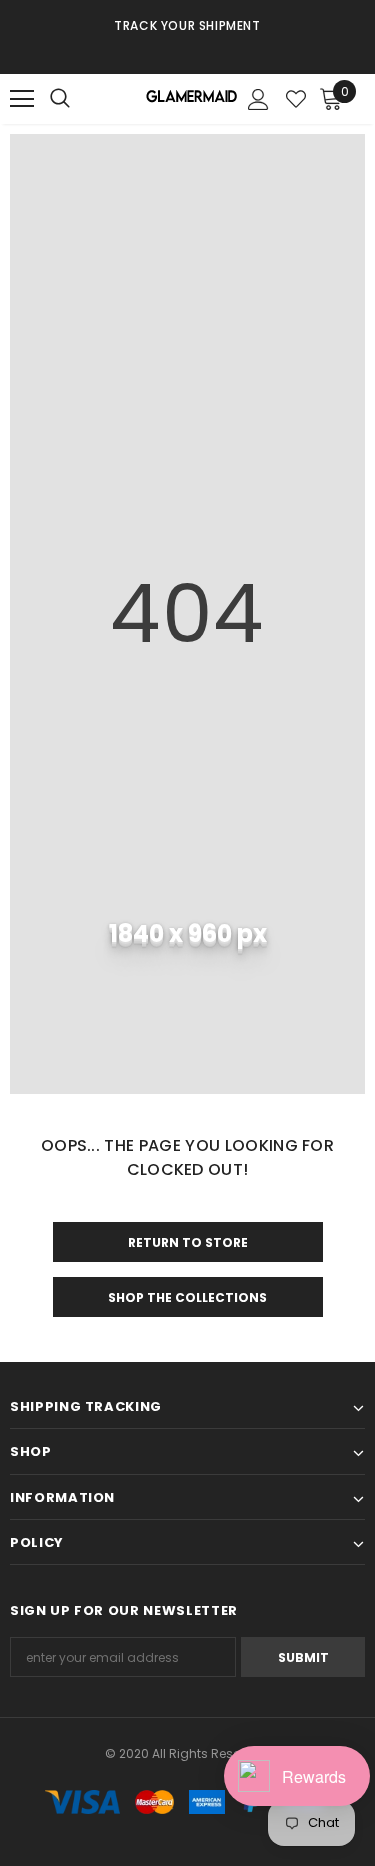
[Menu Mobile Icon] (22, 99)
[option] (187, 25)
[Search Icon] (80, 99)
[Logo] (190, 99)
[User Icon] (258, 99)
